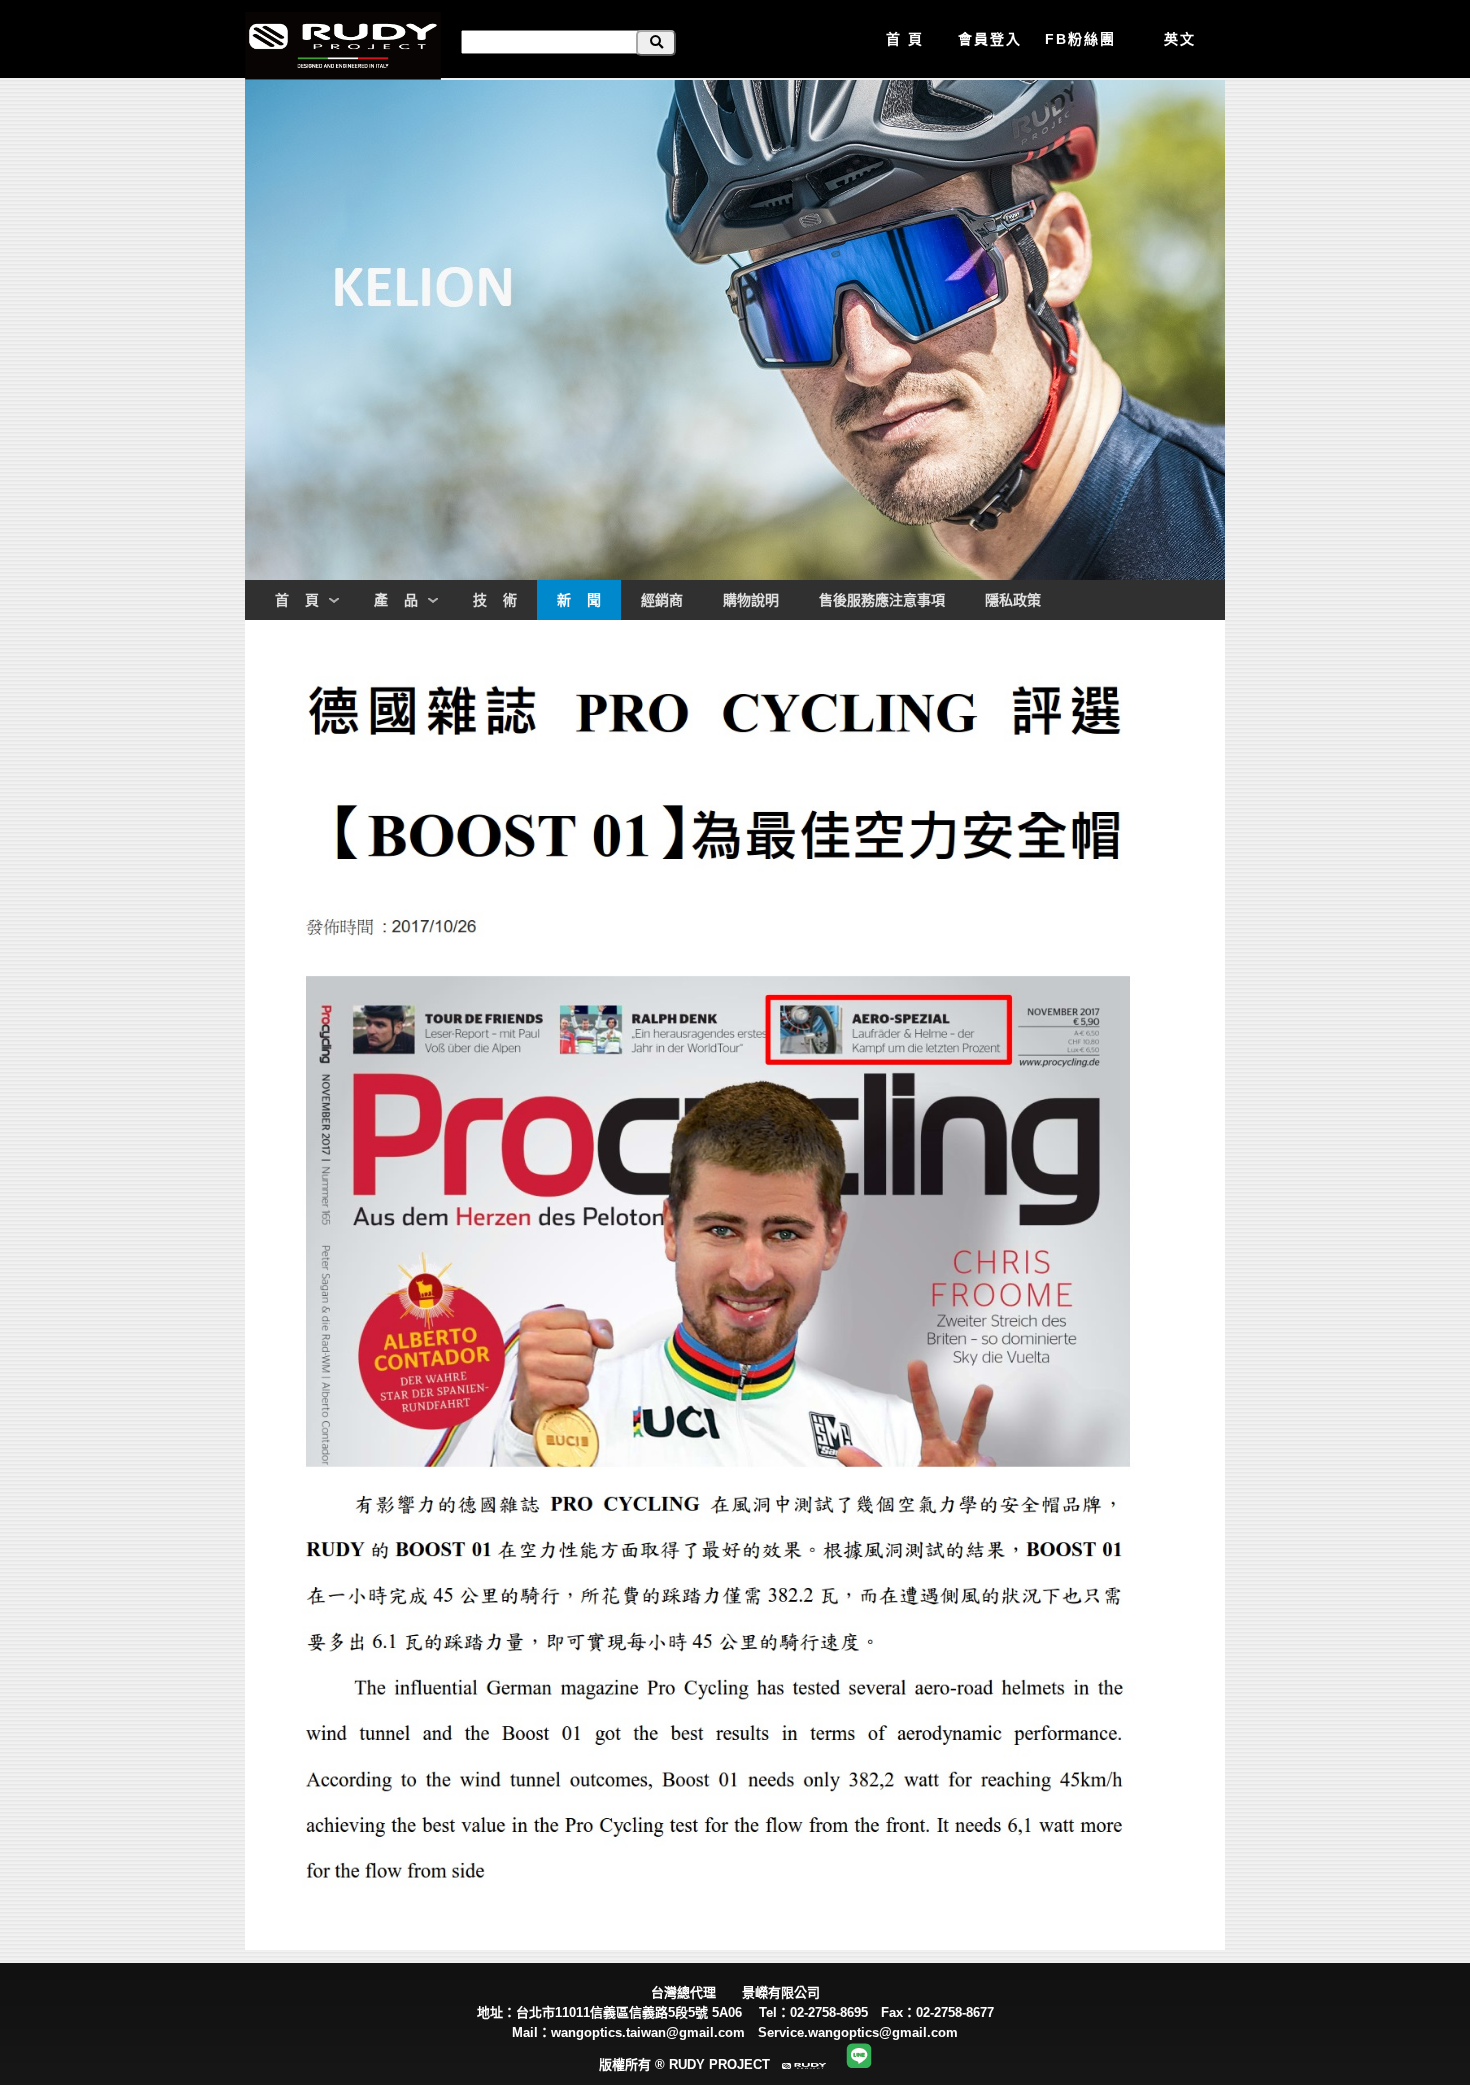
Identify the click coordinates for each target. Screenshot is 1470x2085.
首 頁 (905, 39)
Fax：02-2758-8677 (944, 2012)
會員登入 (990, 39)
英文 (1180, 39)
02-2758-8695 (829, 2012)
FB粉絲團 (1080, 39)
